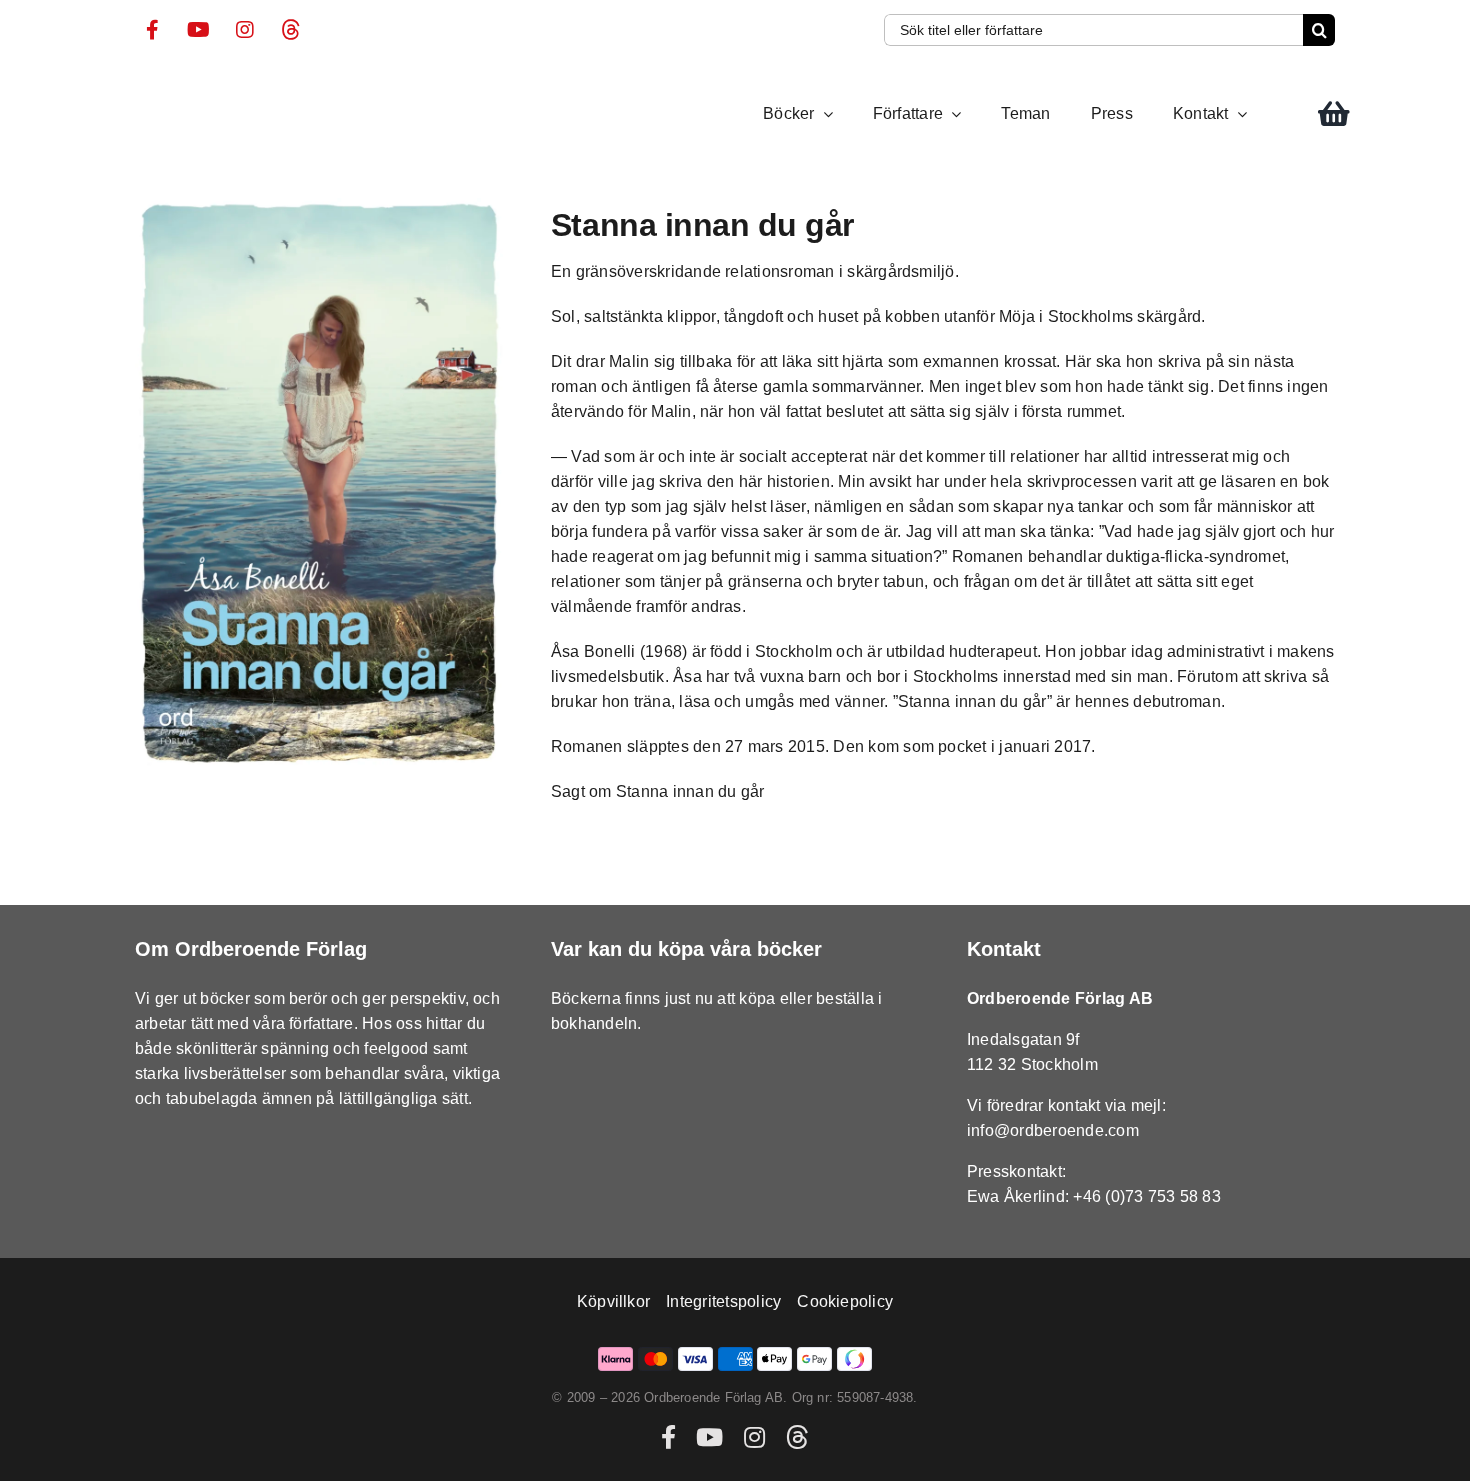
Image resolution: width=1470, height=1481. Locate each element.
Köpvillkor (613, 1301)
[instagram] (245, 30)
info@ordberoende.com (1053, 1130)
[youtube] (199, 30)
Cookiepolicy (845, 1301)
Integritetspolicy (723, 1301)
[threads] (291, 30)
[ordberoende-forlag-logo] (172, 84)
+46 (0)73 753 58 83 (1147, 1196)
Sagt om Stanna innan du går (657, 791)
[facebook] (153, 30)
